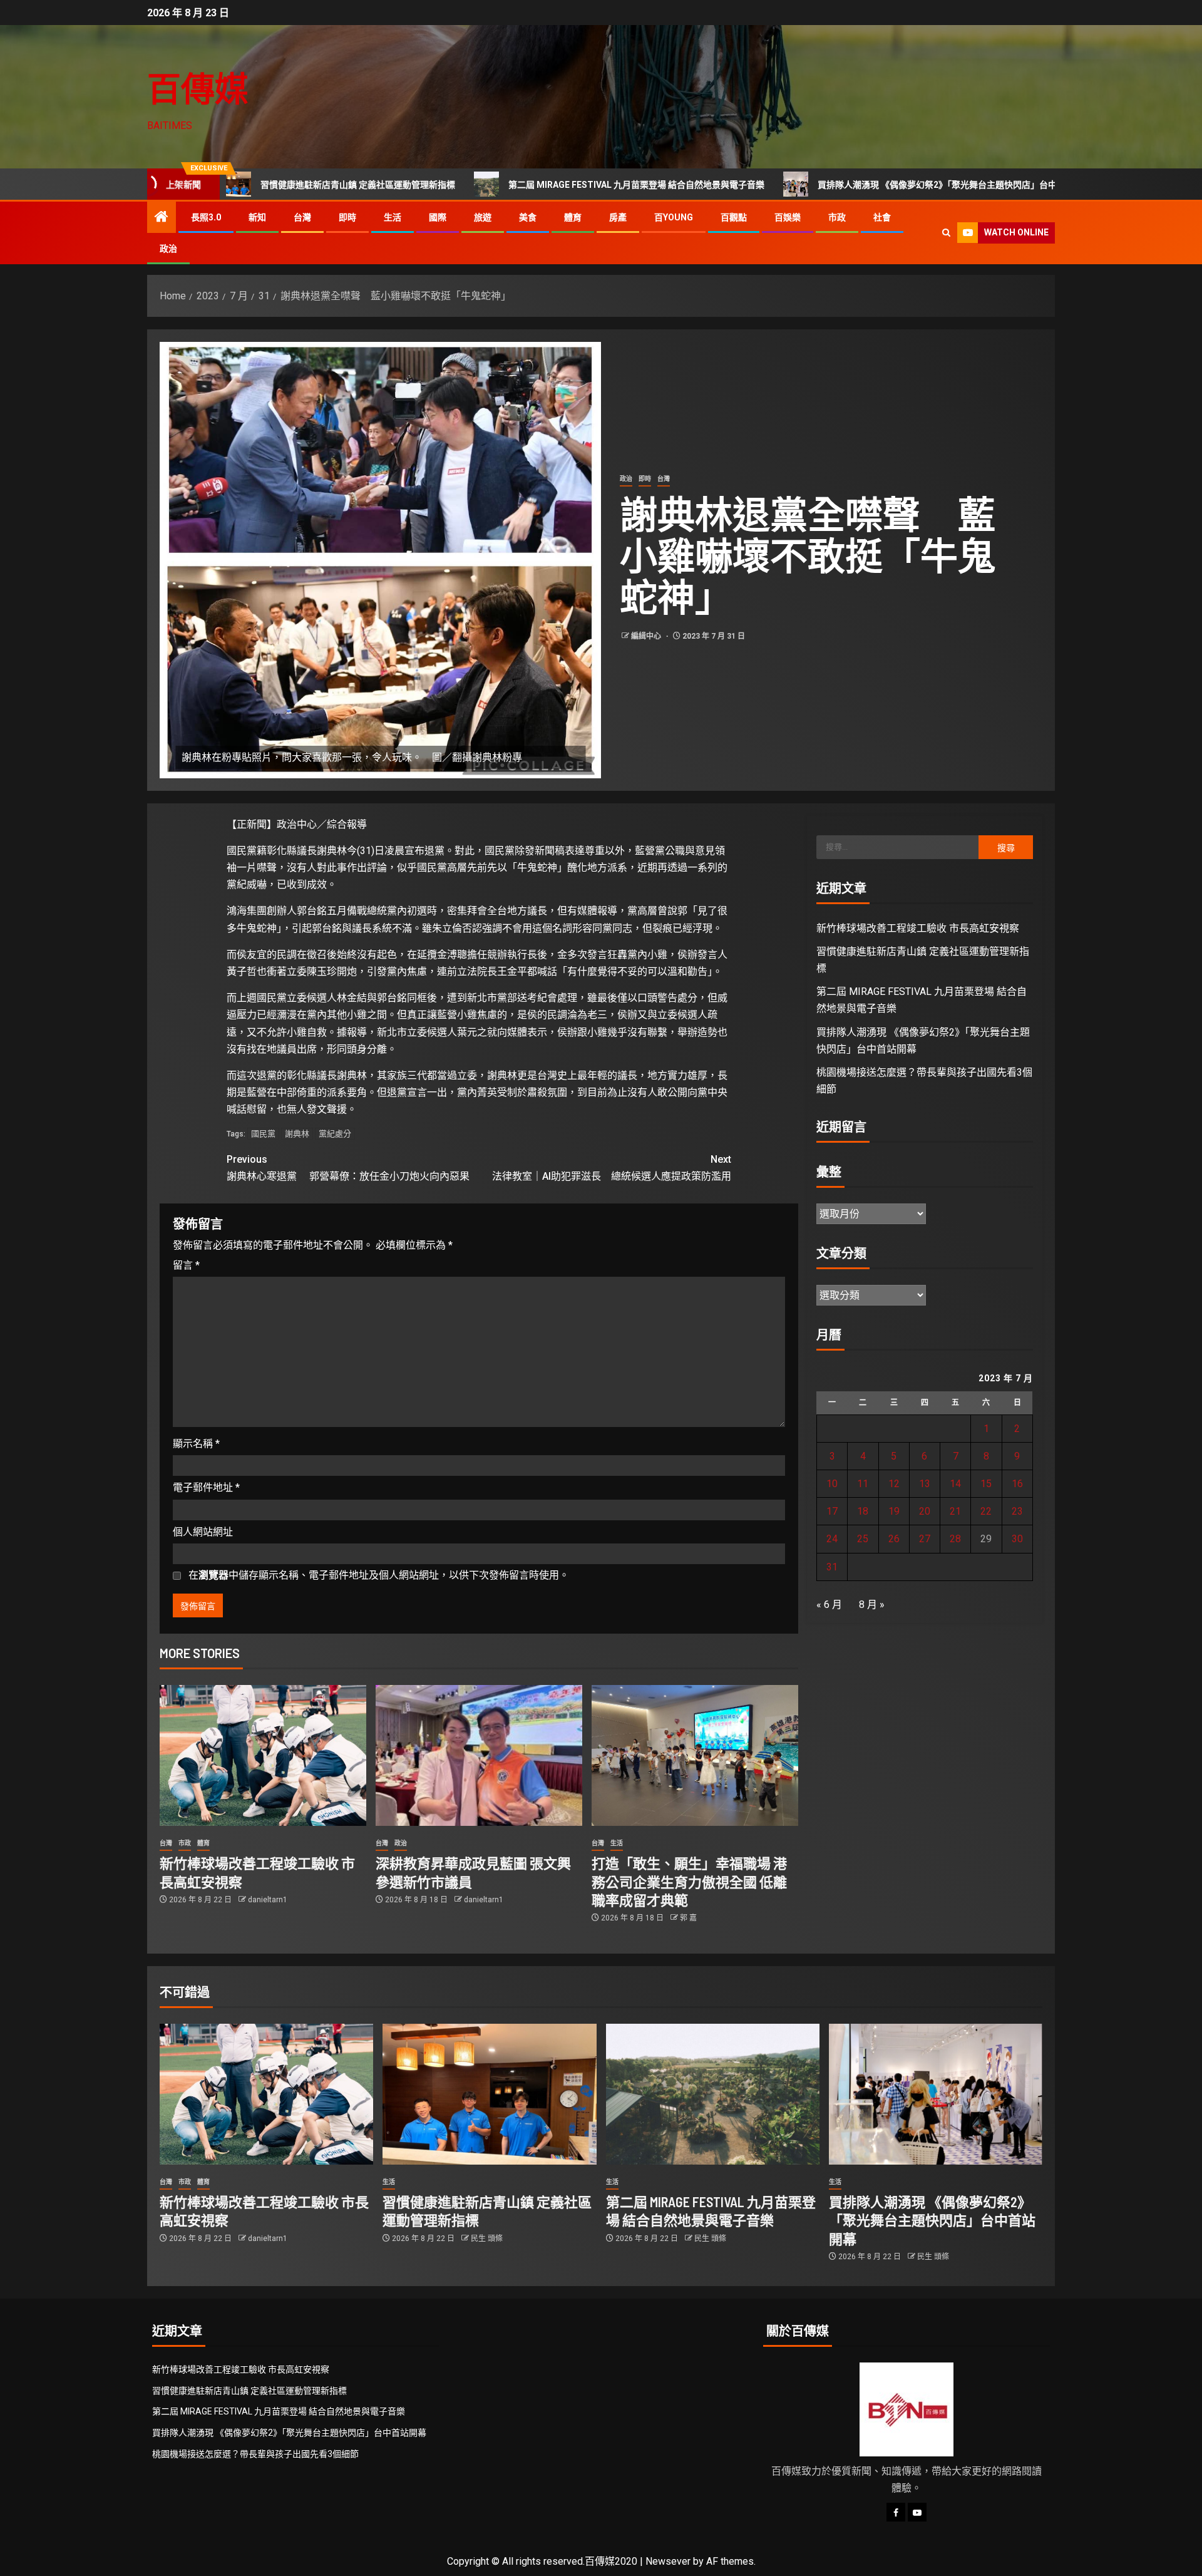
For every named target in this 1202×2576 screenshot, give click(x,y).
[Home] (162, 218)
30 (1017, 1539)
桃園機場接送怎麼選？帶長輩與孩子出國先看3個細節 (255, 2454)
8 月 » (872, 1605)
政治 (168, 249)
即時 (347, 217)
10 (832, 1484)
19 (894, 1511)
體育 (573, 217)
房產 (618, 217)
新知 (257, 217)
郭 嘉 (688, 1918)
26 (894, 1539)
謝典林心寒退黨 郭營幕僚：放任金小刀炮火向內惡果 (348, 1168)
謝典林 (297, 1134)
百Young (674, 217)
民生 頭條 (487, 2239)
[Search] (946, 233)
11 (863, 1484)
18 (863, 1511)
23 (1017, 1511)
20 (925, 1511)
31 (832, 1567)
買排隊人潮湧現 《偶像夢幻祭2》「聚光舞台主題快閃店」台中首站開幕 (841, 185)
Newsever (668, 2561)
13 (925, 1484)
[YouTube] (917, 2512)
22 (986, 1511)
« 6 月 (829, 1605)
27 (925, 1539)
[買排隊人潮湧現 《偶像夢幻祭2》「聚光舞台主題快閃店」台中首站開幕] (936, 2094)
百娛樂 (788, 217)
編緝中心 (647, 636)
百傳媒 (198, 88)
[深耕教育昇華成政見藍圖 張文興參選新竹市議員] (479, 1755)
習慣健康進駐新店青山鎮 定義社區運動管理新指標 (244, 185)
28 (955, 1539)
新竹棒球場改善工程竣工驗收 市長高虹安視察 (918, 928)
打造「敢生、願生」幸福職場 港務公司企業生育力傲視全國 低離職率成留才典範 (689, 1881)
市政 (837, 217)
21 (955, 1511)
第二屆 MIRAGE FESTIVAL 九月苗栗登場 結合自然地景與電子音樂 (523, 185)
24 (832, 1539)
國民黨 (263, 1134)
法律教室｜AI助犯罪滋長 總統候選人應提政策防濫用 (612, 1168)
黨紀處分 (335, 1134)
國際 (438, 217)
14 (955, 1484)
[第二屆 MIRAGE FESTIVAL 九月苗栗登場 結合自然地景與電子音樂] (713, 2094)
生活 (393, 217)
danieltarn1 (268, 1900)
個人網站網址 (203, 1532)
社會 (882, 217)
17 (832, 1511)
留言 (186, 1265)
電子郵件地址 (206, 1487)
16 (1017, 1484)
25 (863, 1539)
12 (894, 1484)
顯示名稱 (196, 1444)
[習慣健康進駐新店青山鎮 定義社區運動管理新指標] (489, 2094)
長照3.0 (206, 217)
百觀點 (734, 217)
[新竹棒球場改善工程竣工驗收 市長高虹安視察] (263, 1755)
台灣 (302, 217)
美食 (528, 217)
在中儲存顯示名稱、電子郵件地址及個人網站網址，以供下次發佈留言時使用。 (379, 1575)
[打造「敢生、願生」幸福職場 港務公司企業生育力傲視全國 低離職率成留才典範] (695, 1755)
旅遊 (483, 217)
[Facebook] (896, 2512)
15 (986, 1484)
